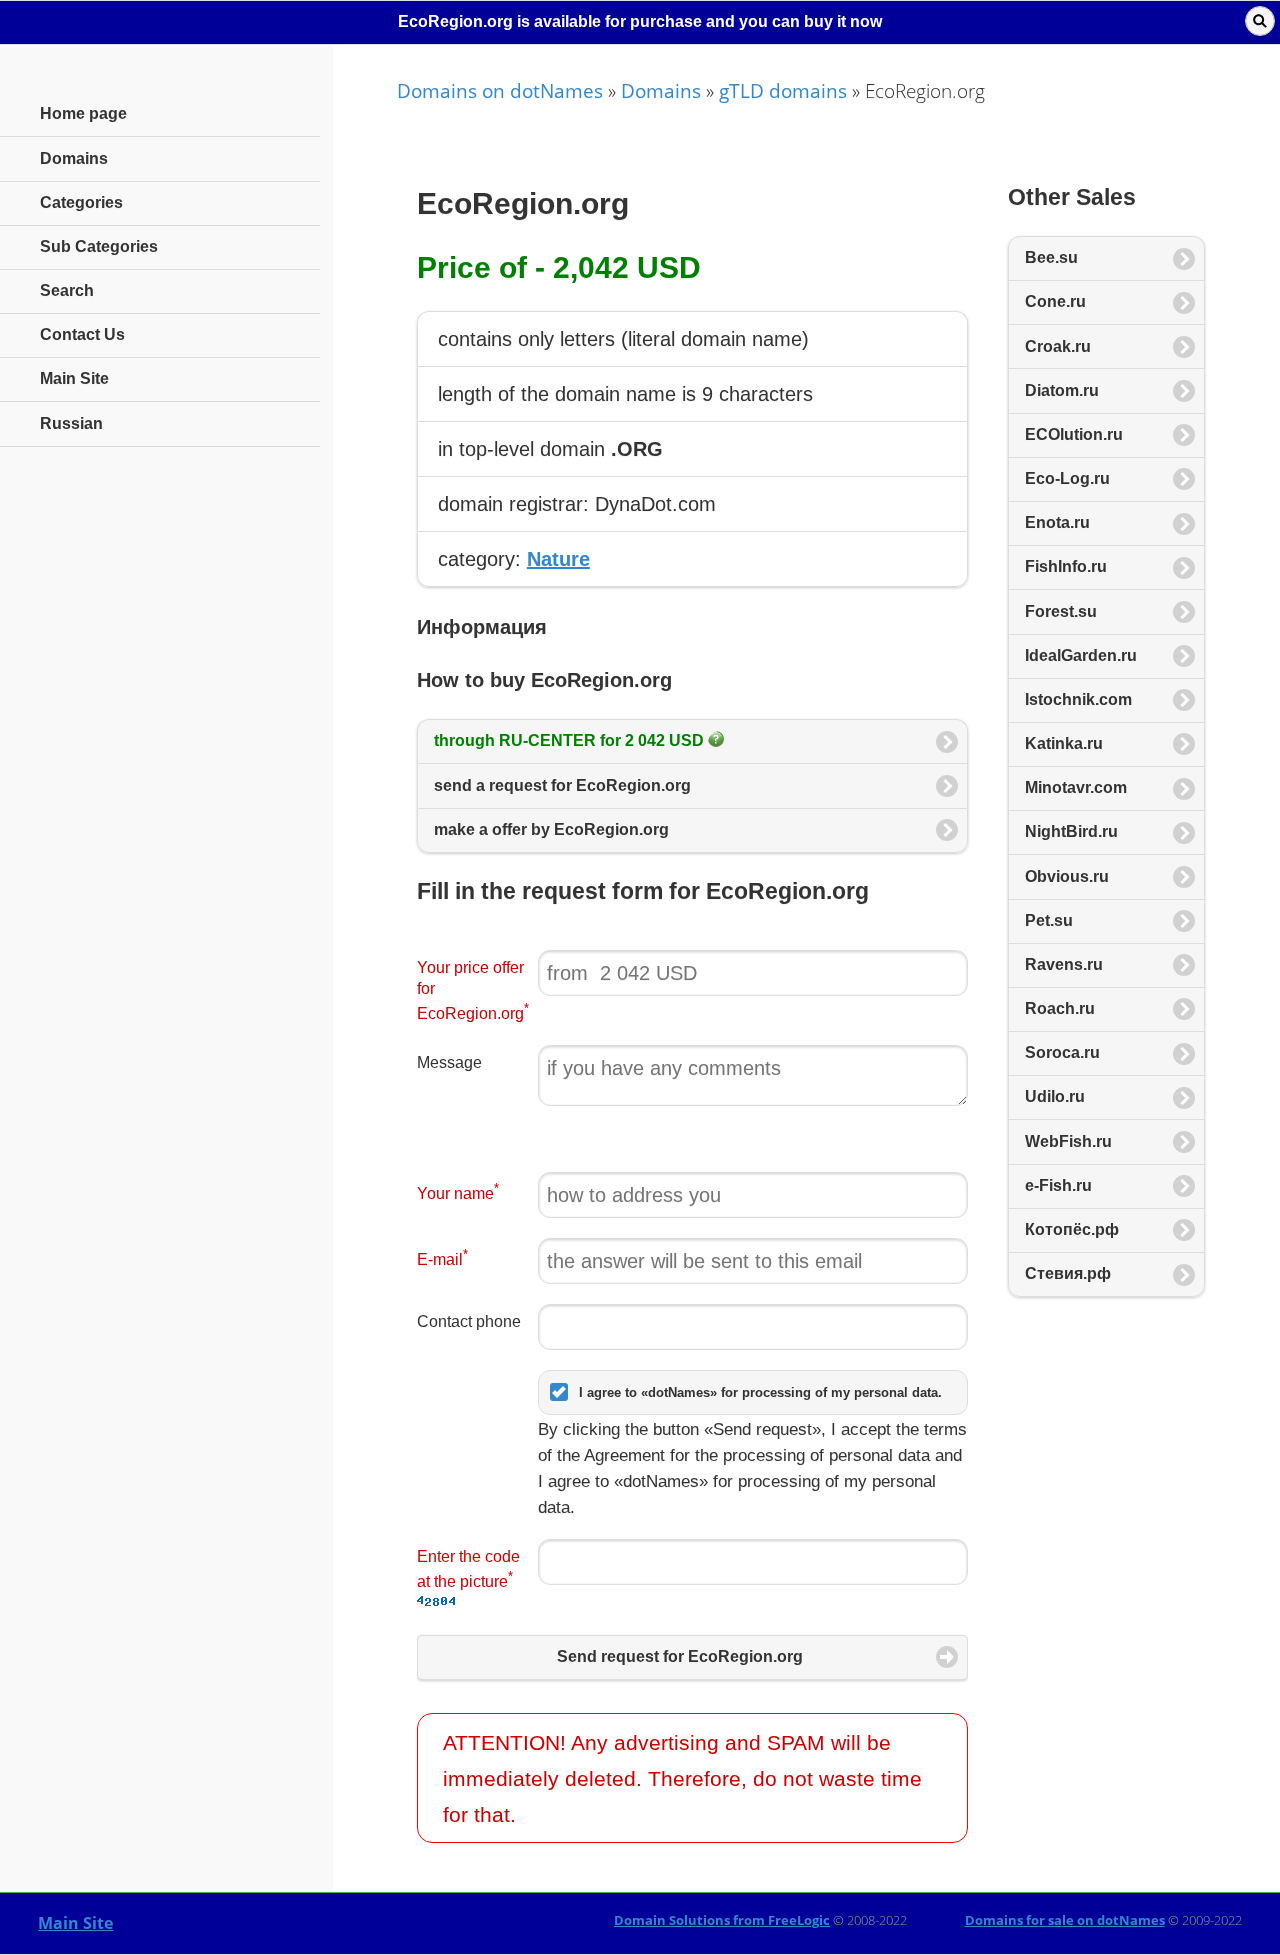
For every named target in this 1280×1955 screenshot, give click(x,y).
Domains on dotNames (500, 90)
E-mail (442, 1257)
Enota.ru (1057, 522)
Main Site (75, 1923)
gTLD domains (783, 90)
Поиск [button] (1260, 21)
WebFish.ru (1068, 1141)
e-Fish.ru (1058, 1185)
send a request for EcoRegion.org (562, 785)
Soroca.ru (1062, 1052)
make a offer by (551, 829)
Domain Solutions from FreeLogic (722, 1920)
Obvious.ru (1067, 876)
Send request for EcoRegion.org (680, 1656)
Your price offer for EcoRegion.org (472, 990)
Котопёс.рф (1072, 1229)
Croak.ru (1058, 346)
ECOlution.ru (1074, 434)
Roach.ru (1060, 1008)
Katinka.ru (1064, 743)
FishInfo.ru (1066, 566)
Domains (661, 90)
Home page (83, 113)
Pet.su (1049, 920)
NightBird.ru (1071, 831)
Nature (558, 559)
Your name (458, 1191)
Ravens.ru (1064, 964)
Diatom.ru (1062, 390)
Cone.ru (1055, 301)
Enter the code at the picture (468, 1569)
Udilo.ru (1055, 1096)
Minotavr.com (1076, 787)
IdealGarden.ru (1081, 655)
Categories (81, 202)
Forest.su (1061, 611)
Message (449, 1062)
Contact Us (82, 334)
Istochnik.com (1078, 699)
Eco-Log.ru (1067, 478)
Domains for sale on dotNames (1065, 1920)
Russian (71, 423)
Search (67, 290)
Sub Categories (99, 246)
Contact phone (469, 1321)
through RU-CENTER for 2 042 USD (571, 740)
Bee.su (1051, 257)
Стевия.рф (1068, 1273)
